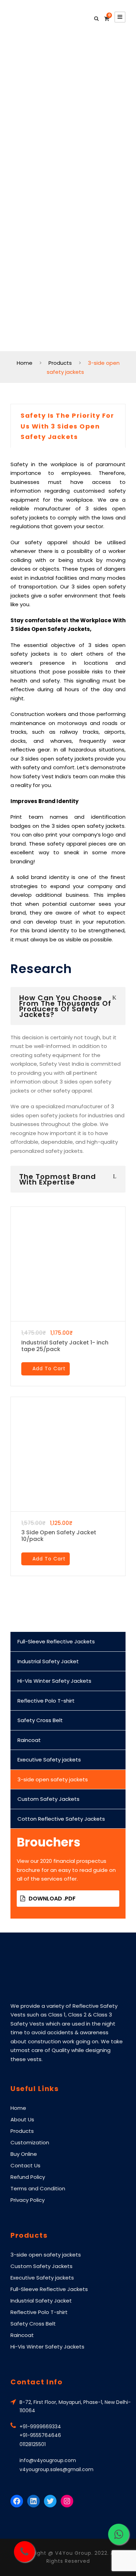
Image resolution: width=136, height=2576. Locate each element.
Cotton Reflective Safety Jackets (61, 1819)
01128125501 (33, 2444)
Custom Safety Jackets (48, 1799)
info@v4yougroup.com (48, 2460)
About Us (22, 2119)
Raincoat (29, 1740)
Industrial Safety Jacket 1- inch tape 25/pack (65, 1346)
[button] (46, 1369)
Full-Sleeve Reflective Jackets (56, 1641)
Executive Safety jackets (49, 1760)
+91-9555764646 (40, 2435)
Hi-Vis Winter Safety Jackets (54, 1681)
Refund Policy (28, 2177)
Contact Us (25, 2165)
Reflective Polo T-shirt (46, 1701)
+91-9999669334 (40, 2427)
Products (22, 2131)
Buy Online (24, 2154)
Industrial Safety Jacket (48, 1661)
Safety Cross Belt (40, 1720)
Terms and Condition (38, 2188)
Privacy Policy (28, 2200)
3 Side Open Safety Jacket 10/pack (59, 1536)
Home (18, 2108)
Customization (30, 2142)
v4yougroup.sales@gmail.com (56, 2469)
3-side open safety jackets (53, 1779)
